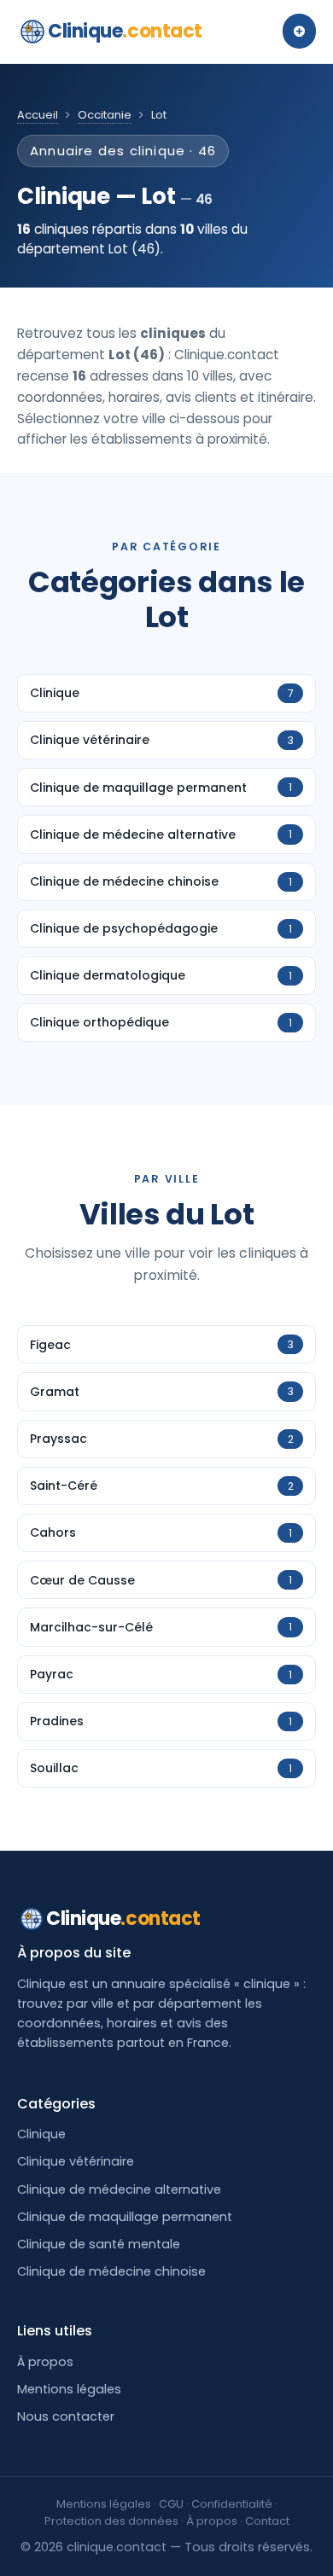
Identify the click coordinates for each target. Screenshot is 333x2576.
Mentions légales (69, 2389)
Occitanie (105, 115)
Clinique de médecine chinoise (111, 2271)
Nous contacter (66, 2416)
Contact (267, 2521)
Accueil (38, 115)
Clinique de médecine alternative (119, 2189)
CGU (171, 2504)
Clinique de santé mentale (99, 2244)
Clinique (125, 31)
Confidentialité (232, 2504)
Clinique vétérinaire (76, 2161)
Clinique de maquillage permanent (125, 2217)
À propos (45, 2362)
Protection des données (111, 2521)
